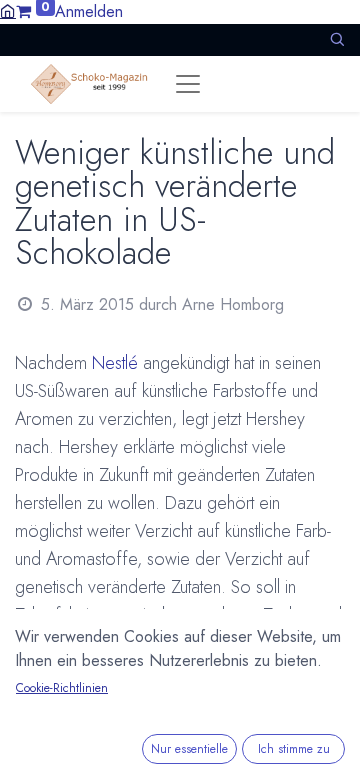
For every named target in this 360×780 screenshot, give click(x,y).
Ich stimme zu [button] (294, 749)
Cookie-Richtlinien (62, 688)
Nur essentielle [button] (189, 749)
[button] (337, 39)
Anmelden (89, 11)
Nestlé (115, 363)
